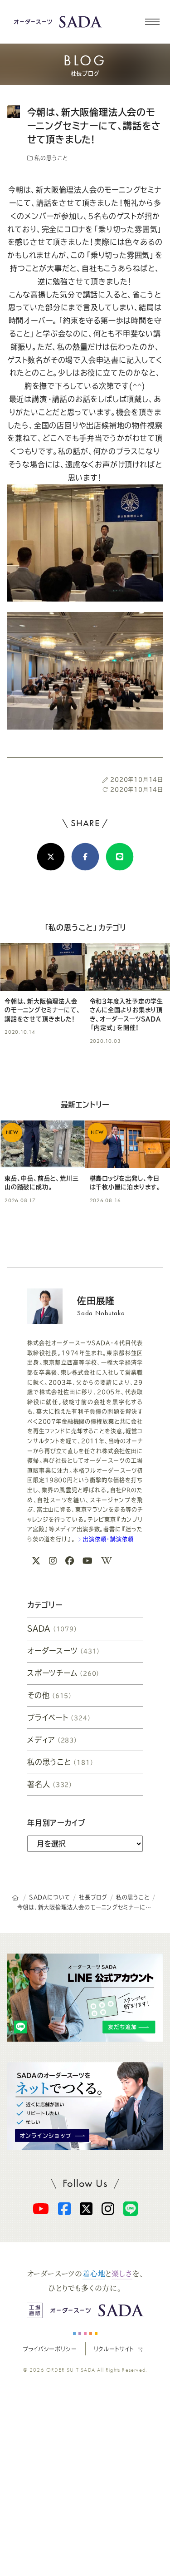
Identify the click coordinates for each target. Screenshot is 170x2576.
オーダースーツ (64, 1651)
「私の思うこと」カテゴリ (85, 928)
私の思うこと (51, 158)
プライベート (59, 1717)
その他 (50, 1695)
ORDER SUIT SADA (71, 2370)
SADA (53, 1629)
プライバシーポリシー (50, 2349)
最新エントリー (85, 1105)
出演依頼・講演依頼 (107, 1539)
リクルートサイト (114, 2349)
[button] (152, 22)
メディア (53, 1740)
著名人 (50, 1784)
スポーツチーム (64, 1673)
